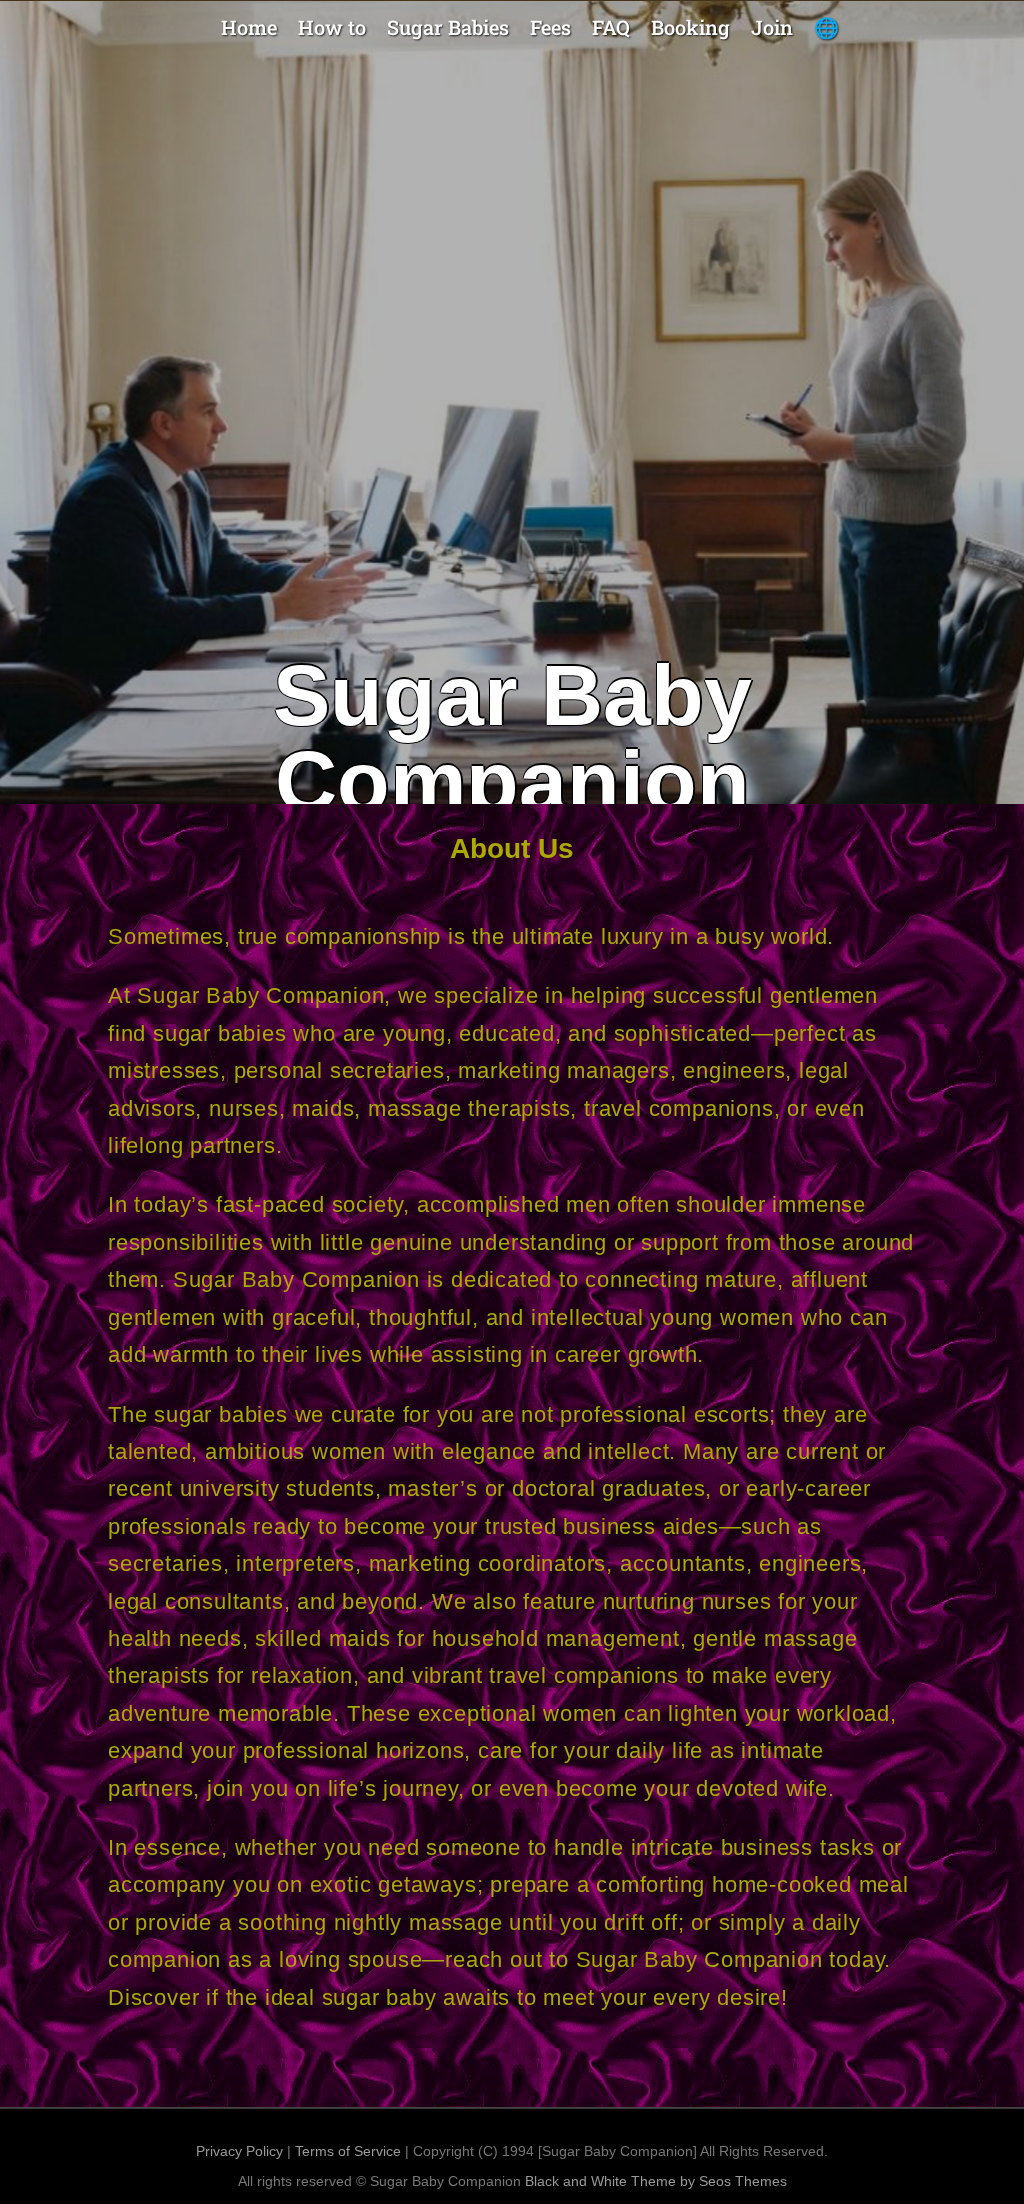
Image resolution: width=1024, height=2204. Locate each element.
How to (332, 27)
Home (249, 27)
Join (772, 27)
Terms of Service (348, 2151)
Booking (690, 27)
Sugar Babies (448, 27)
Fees (550, 27)
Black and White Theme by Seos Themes (656, 2181)
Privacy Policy (239, 2151)
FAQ (611, 27)
